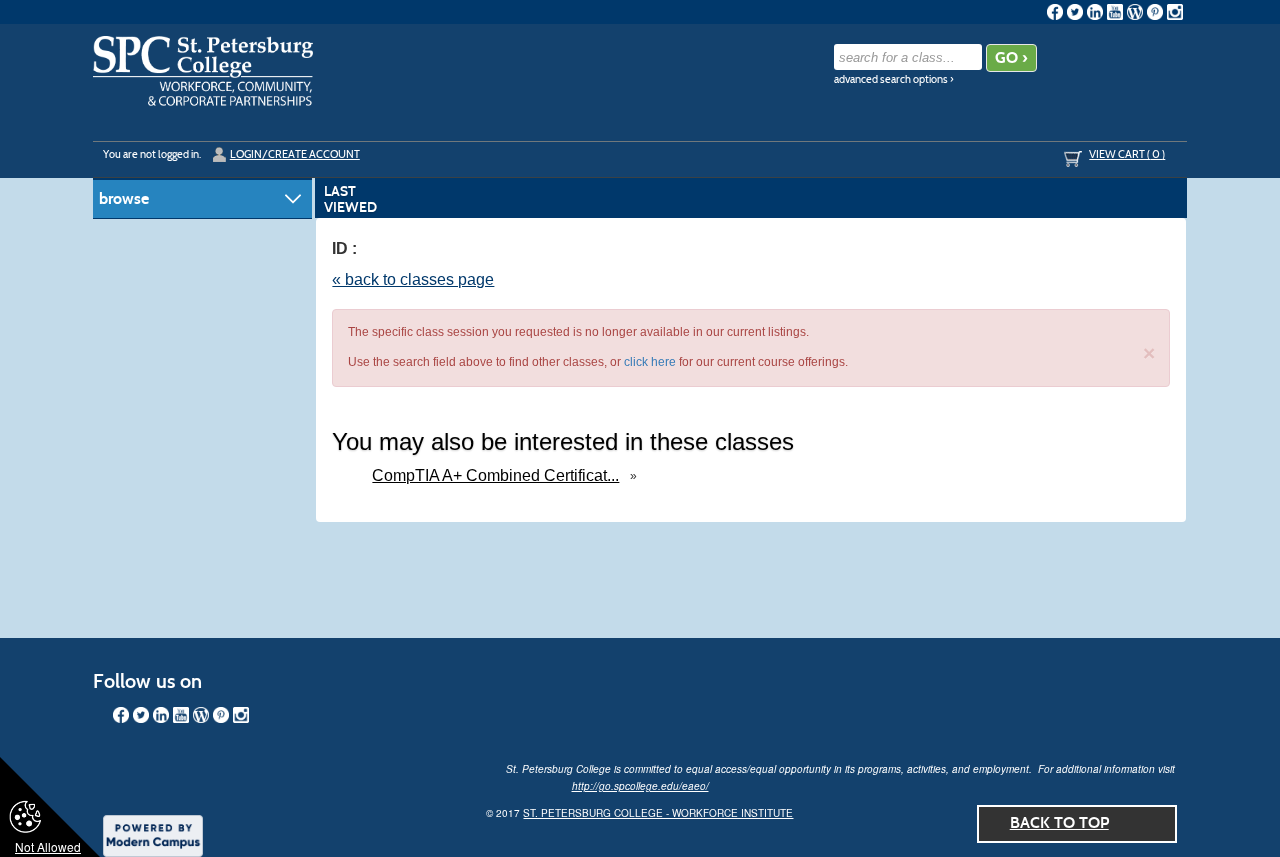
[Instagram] (1175, 12)
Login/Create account (295, 154)
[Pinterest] (1155, 12)
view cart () (1127, 154)
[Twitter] (1075, 12)
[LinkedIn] (1095, 12)
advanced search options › (894, 79)
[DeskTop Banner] (203, 71)
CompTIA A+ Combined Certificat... (495, 475)
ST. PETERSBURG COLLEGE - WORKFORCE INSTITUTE (658, 813)
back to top (1059, 822)
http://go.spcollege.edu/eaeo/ (640, 786)
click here (650, 362)
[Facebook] (1055, 12)
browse (124, 198)
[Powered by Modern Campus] (153, 834)
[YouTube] (1115, 12)
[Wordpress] (1135, 12)
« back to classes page (413, 279)
